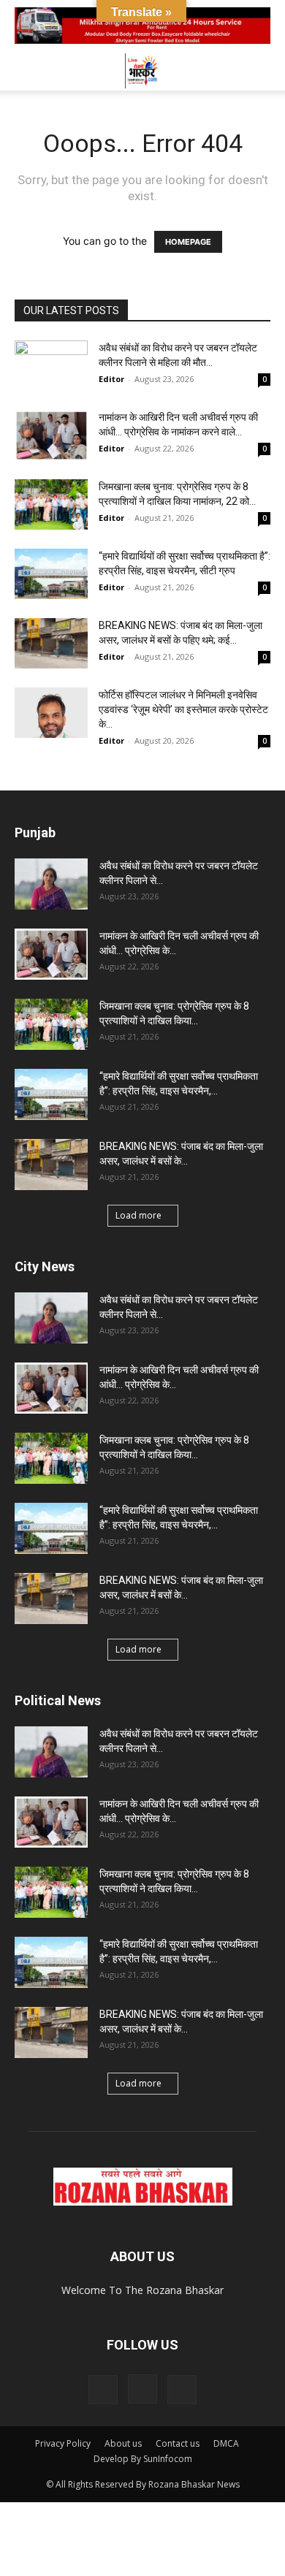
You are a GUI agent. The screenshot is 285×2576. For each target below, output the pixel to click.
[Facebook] (103, 2390)
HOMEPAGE (188, 242)
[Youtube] (182, 2390)
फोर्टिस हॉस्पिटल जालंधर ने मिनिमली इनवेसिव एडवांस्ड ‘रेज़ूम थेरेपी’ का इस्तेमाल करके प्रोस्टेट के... (183, 709)
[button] (25, 71)
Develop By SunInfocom (143, 2459)
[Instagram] (142, 2389)
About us (123, 2443)
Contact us (178, 2443)
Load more (138, 1215)
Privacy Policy (63, 2443)
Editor (111, 379)
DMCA (226, 2443)
